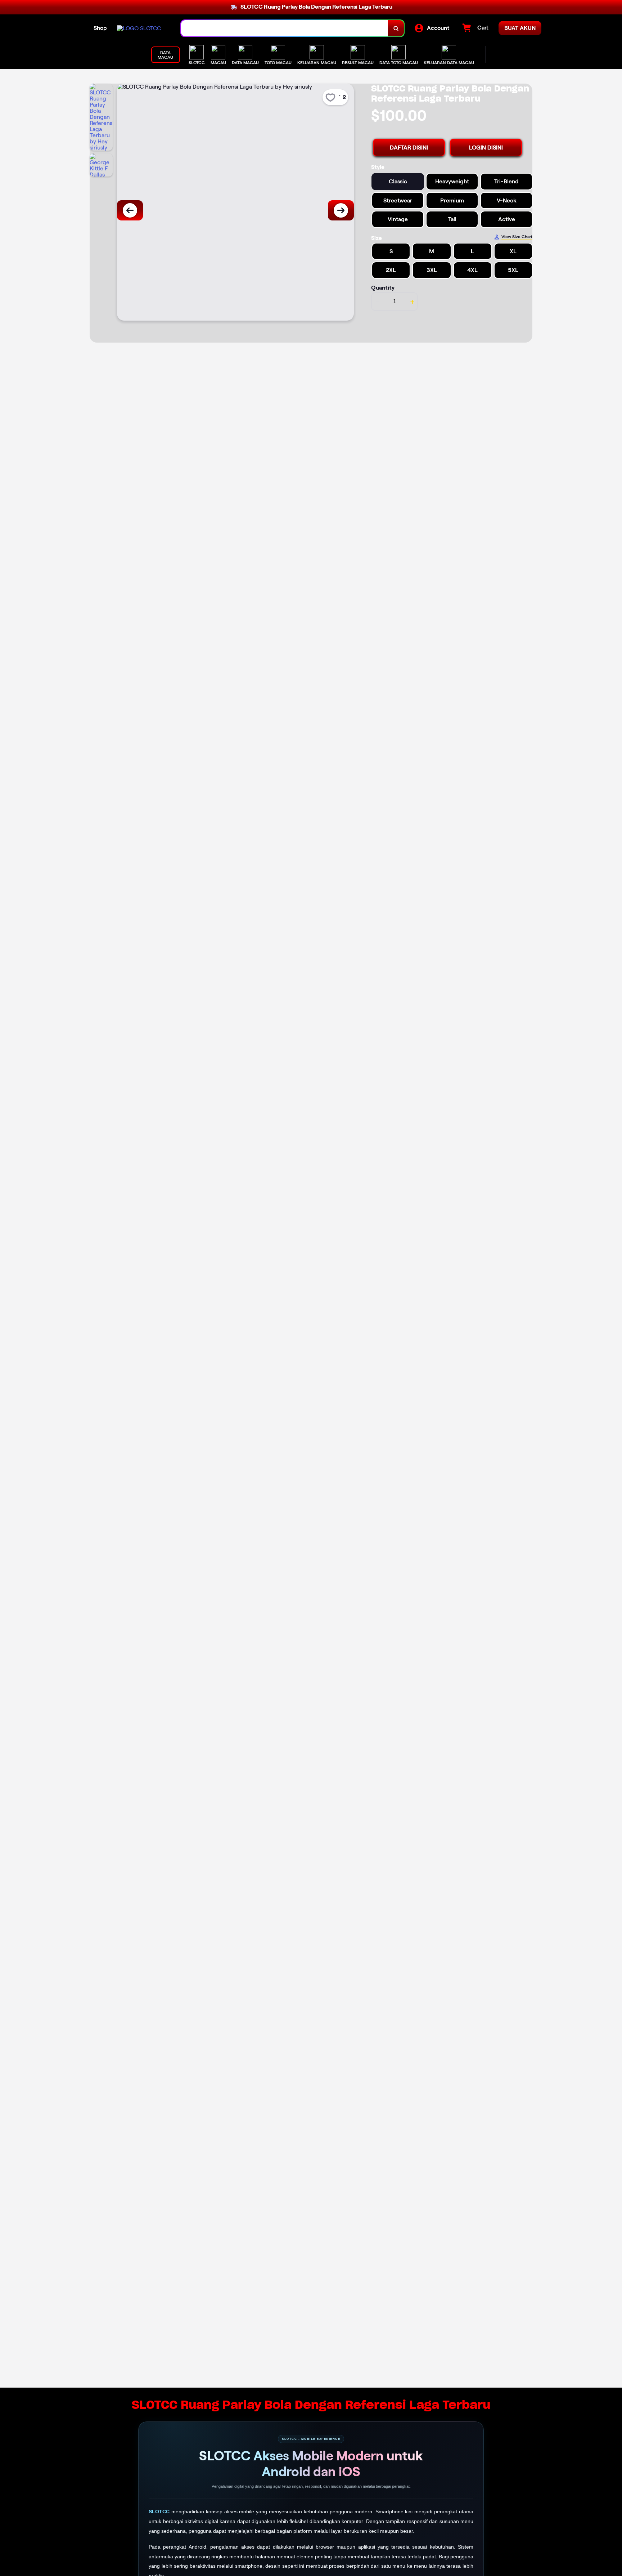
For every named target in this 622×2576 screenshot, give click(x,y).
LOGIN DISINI (486, 148)
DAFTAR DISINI (409, 148)
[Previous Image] (130, 210)
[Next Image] (341, 210)
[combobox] (285, 28)
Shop (100, 28)
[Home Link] (139, 28)
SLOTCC (160, 2512)
